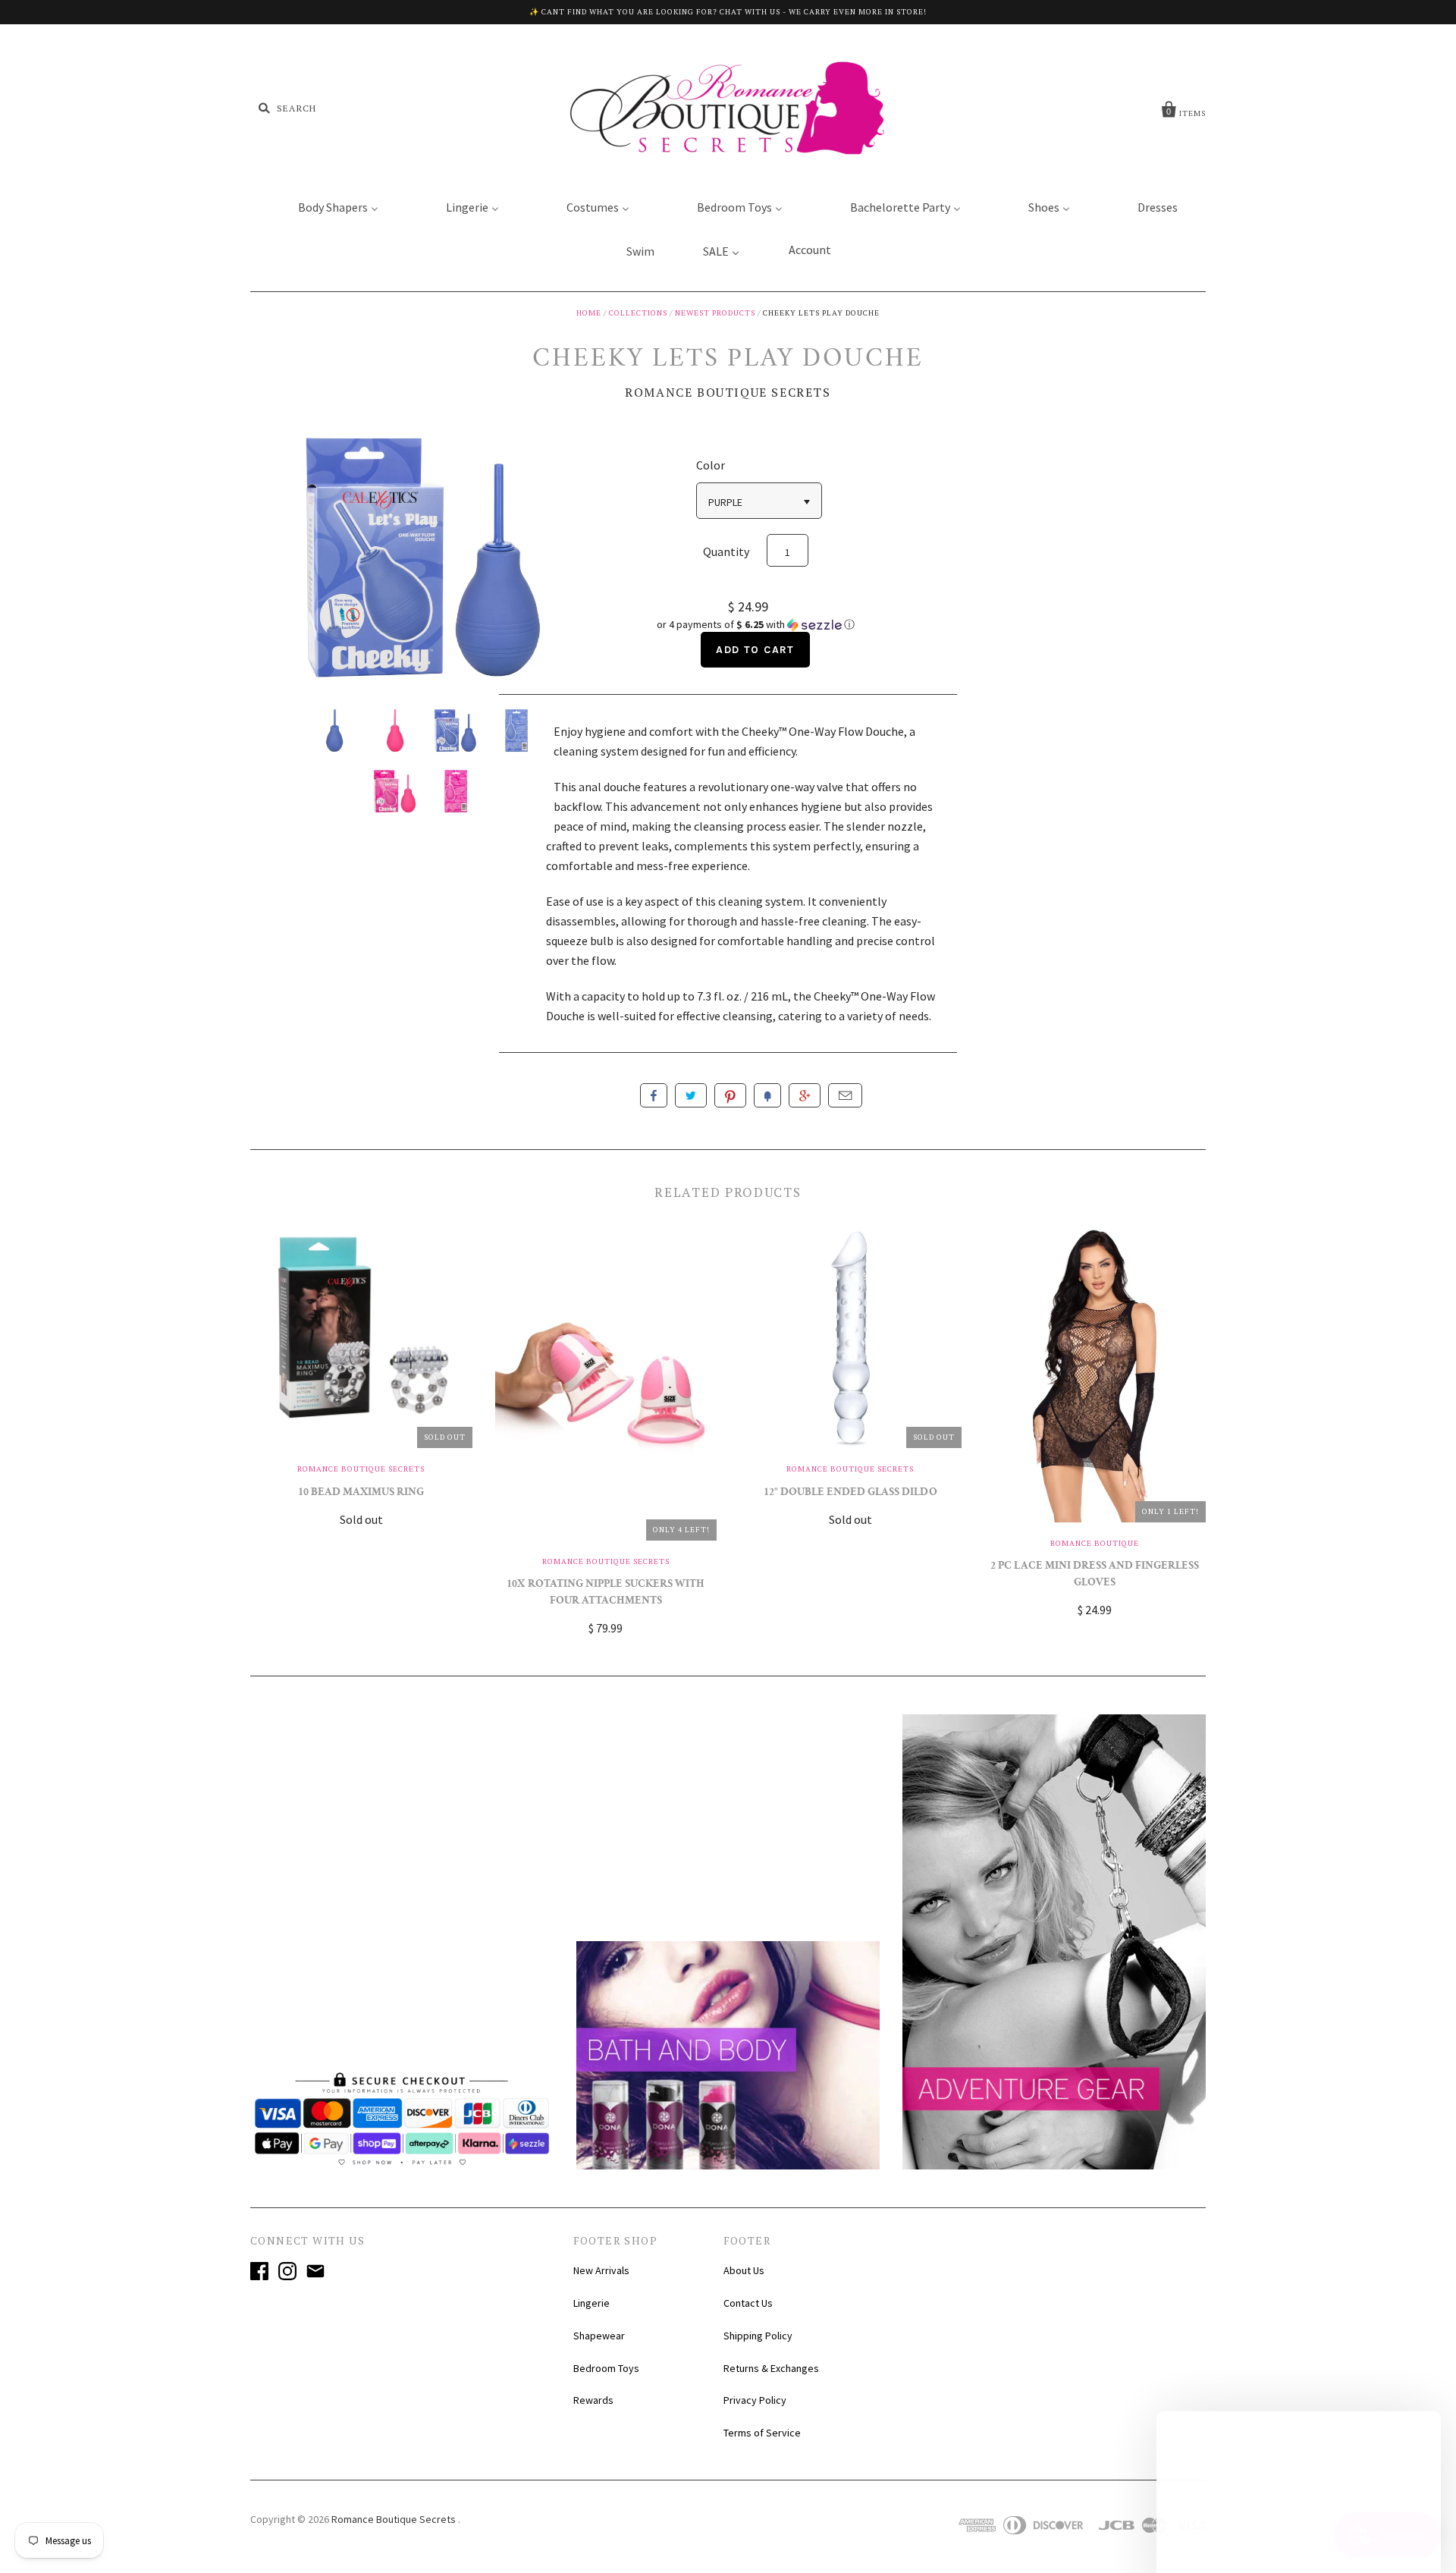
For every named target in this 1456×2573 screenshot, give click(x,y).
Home (589, 313)
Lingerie (591, 2303)
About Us (744, 2270)
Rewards (593, 2400)
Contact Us (748, 2303)
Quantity (726, 551)
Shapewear (599, 2336)
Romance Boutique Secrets (728, 392)
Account (810, 250)
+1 (805, 1095)
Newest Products (715, 313)
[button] (755, 625)
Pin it (730, 1095)
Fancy (767, 1095)
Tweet (691, 1095)
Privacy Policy (755, 2400)
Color (711, 465)
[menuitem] (329, 206)
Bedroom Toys (606, 2368)
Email (845, 1095)
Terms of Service (762, 2433)
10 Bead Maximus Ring (361, 1493)
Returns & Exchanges (771, 2368)
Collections (638, 313)
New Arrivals (601, 2270)
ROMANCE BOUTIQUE (1095, 1543)
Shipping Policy (758, 2336)
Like (654, 1095)
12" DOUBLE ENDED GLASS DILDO (850, 1493)
